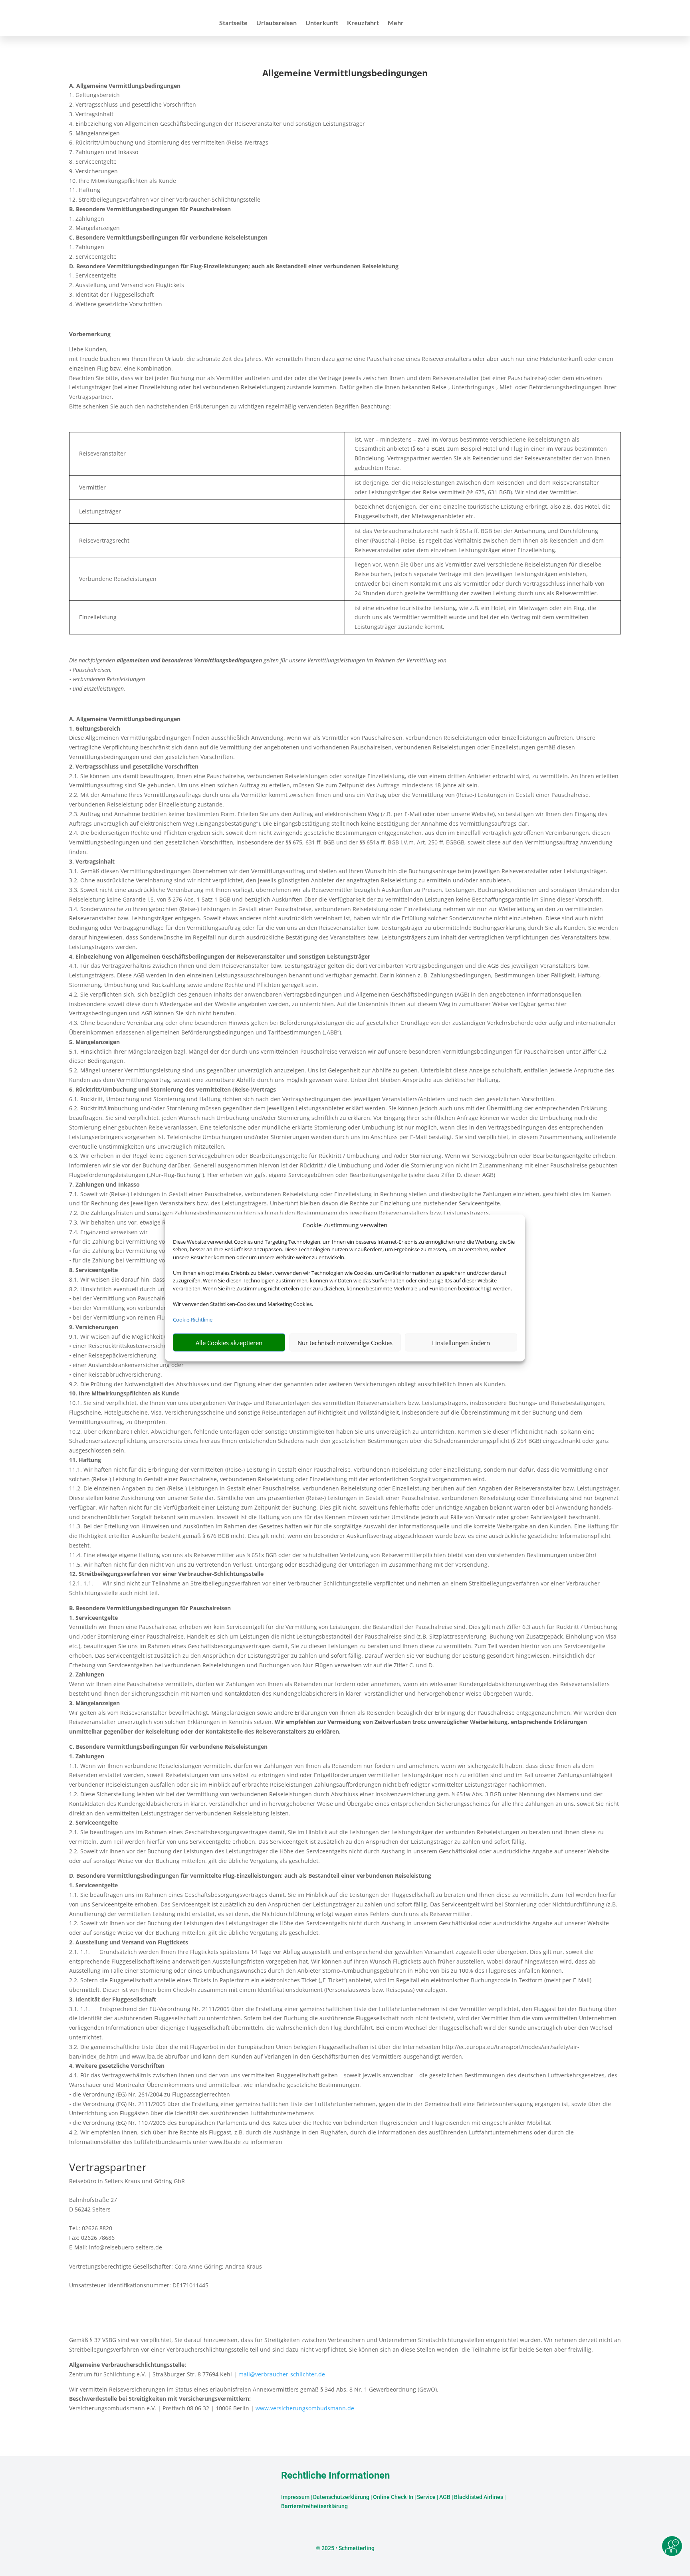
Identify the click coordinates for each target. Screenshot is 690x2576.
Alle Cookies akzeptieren (229, 1343)
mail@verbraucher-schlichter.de (282, 2374)
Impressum (295, 2497)
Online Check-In (393, 2497)
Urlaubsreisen (277, 23)
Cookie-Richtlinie (193, 1320)
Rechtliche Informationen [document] (335, 2476)
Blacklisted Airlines (479, 2497)
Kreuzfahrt (363, 23)
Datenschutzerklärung (341, 2497)
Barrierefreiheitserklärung (314, 2506)
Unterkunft (322, 23)
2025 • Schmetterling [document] (347, 2548)
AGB (445, 2497)
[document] (345, 75)
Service (426, 2497)
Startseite (233, 23)
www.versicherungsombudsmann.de (305, 2408)
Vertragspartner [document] (108, 2168)
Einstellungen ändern (461, 1343)
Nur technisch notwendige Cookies (345, 1343)
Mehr (396, 23)
